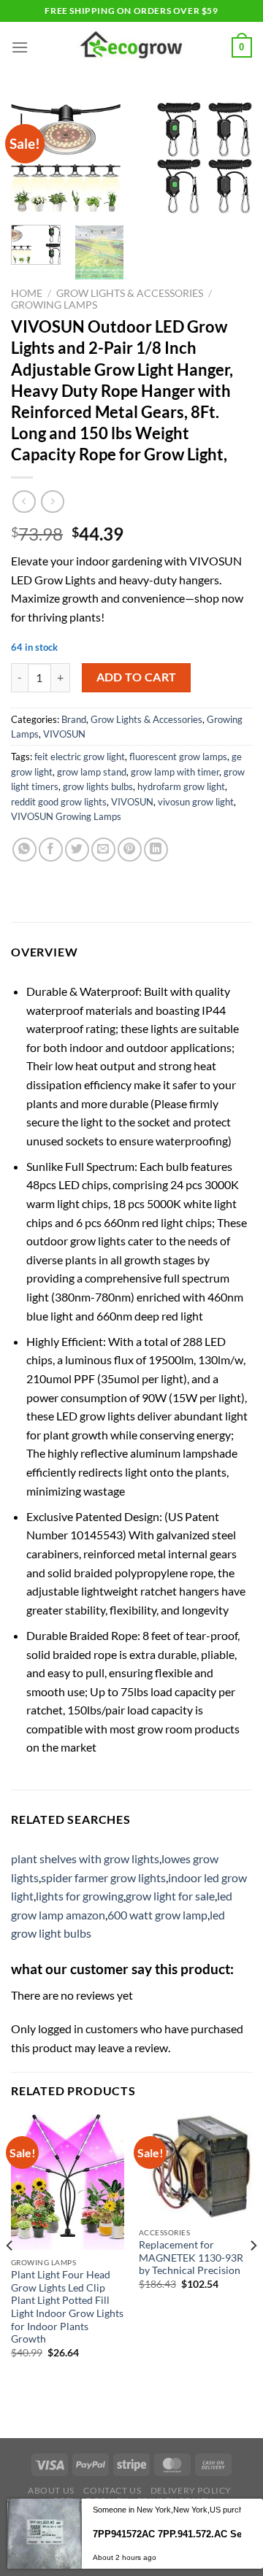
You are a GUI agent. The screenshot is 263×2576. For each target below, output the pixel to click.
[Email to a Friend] (103, 850)
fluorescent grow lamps (178, 757)
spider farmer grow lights (103, 1877)
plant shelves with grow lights (85, 1858)
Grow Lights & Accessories (130, 293)
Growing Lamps (54, 305)
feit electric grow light (80, 757)
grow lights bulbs (98, 786)
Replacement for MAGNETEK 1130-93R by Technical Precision (191, 2258)
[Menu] (20, 47)
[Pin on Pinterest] (130, 850)
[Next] (229, 161)
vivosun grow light (196, 802)
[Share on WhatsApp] (24, 850)
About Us (51, 2490)
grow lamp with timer (175, 772)
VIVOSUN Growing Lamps (66, 816)
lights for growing (80, 1896)
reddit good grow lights (59, 802)
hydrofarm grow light (181, 786)
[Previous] (10, 2275)
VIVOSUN (64, 734)
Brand (74, 719)
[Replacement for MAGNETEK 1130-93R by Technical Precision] (195, 2167)
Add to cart (137, 677)
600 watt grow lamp (157, 1915)
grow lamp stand (92, 772)
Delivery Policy (191, 2490)
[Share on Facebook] (51, 850)
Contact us (112, 2490)
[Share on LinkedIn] (156, 850)
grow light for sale (170, 1896)
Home (27, 293)
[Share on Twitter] (77, 850)
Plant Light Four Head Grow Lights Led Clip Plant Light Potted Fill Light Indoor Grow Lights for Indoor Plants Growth (67, 2307)
